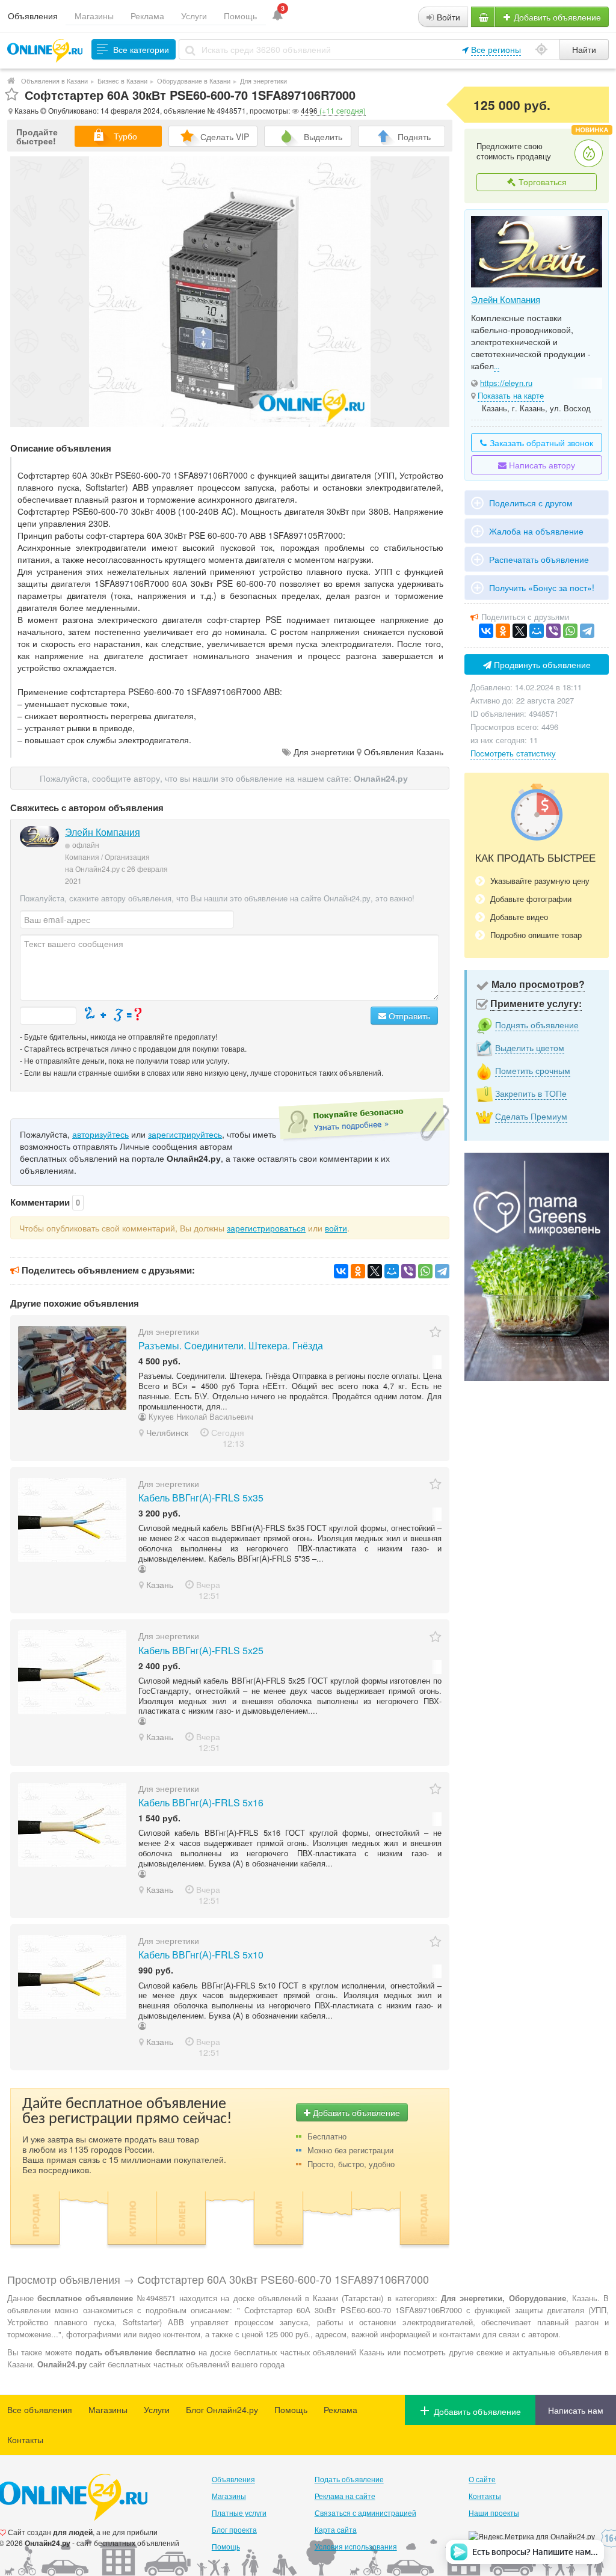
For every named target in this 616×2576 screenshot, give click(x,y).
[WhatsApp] (425, 1271)
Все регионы (496, 49)
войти (336, 1228)
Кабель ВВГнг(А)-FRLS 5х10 (201, 1955)
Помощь (240, 16)
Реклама (147, 16)
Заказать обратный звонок (540, 443)
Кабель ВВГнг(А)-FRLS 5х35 (201, 1498)
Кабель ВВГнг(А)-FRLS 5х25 (201, 1650)
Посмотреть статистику (513, 753)
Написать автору (541, 465)
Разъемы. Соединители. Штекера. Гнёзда (231, 1345)
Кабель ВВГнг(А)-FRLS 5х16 (201, 1802)
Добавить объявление (556, 17)
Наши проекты (494, 2513)
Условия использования (356, 2546)
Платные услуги (239, 2513)
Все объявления (40, 2409)
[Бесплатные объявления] (11, 81)
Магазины (94, 16)
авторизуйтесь (100, 1134)
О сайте (482, 2479)
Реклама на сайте (345, 2496)
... (497, 366)
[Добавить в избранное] (12, 95)
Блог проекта (234, 2529)
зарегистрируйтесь (185, 1134)
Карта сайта (336, 2529)
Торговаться (541, 182)
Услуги (194, 16)
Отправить (408, 1016)
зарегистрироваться (266, 1228)
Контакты (25, 2440)
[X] (375, 1271)
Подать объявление (349, 2479)
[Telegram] (442, 1271)
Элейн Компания (103, 832)
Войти (447, 17)
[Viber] (408, 1271)
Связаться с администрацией (365, 2513)
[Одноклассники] (358, 1271)
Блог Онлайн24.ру (222, 2409)
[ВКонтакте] (341, 1271)
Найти (584, 49)
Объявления (33, 16)
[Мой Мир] (392, 1271)
